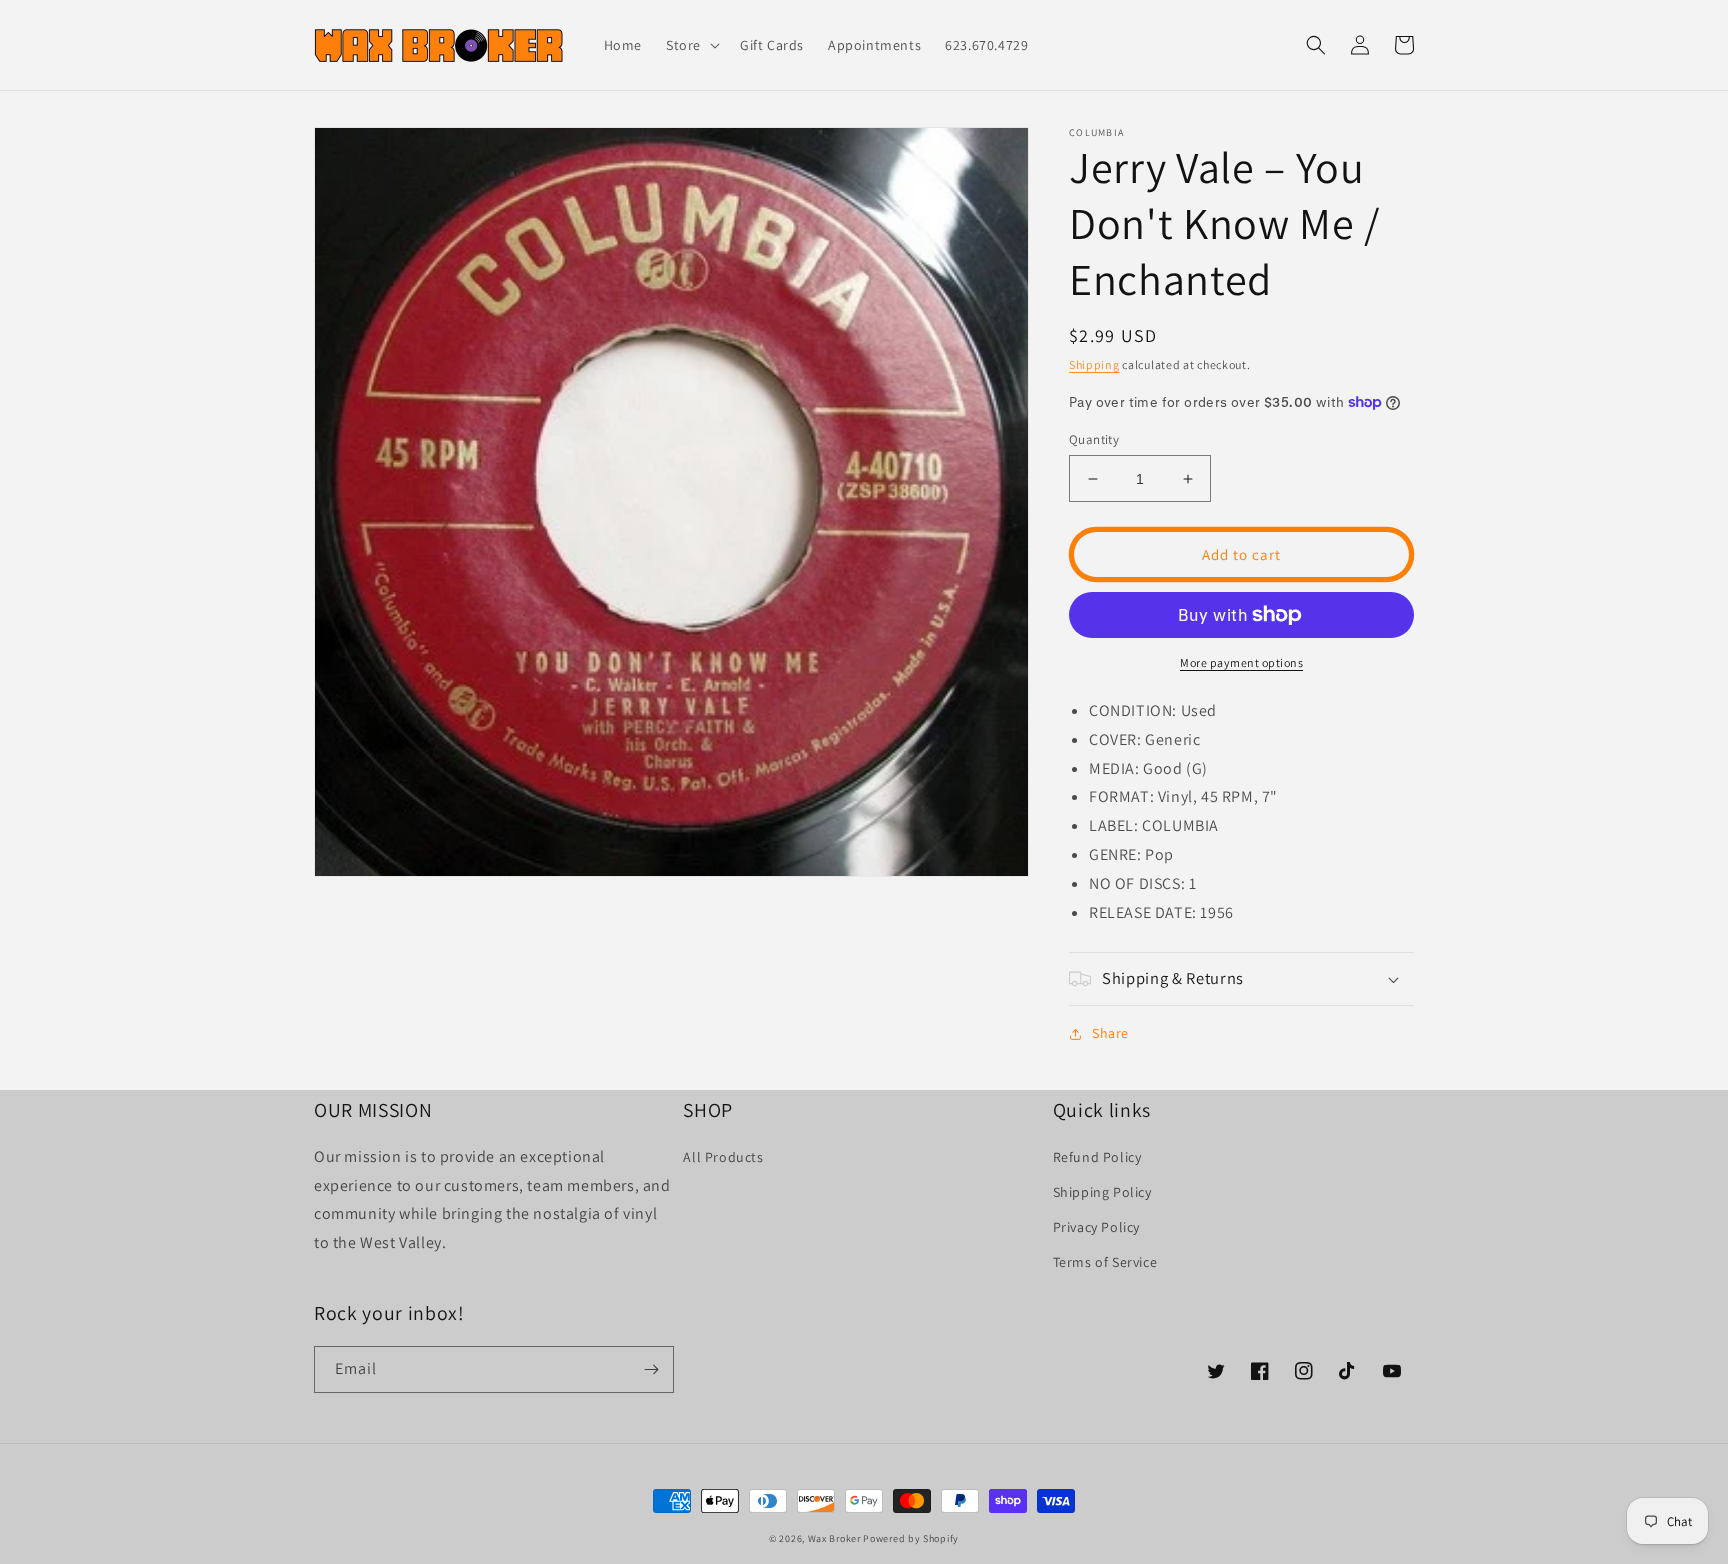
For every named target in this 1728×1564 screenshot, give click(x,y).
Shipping (1094, 364)
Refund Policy (1097, 1157)
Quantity (1094, 439)
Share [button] (1110, 1033)
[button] (691, 45)
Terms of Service (1105, 1262)
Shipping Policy (1102, 1192)
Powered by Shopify (911, 1538)
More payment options (1241, 662)
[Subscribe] (651, 1369)
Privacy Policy (1096, 1227)
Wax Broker (834, 1538)
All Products (723, 1157)
